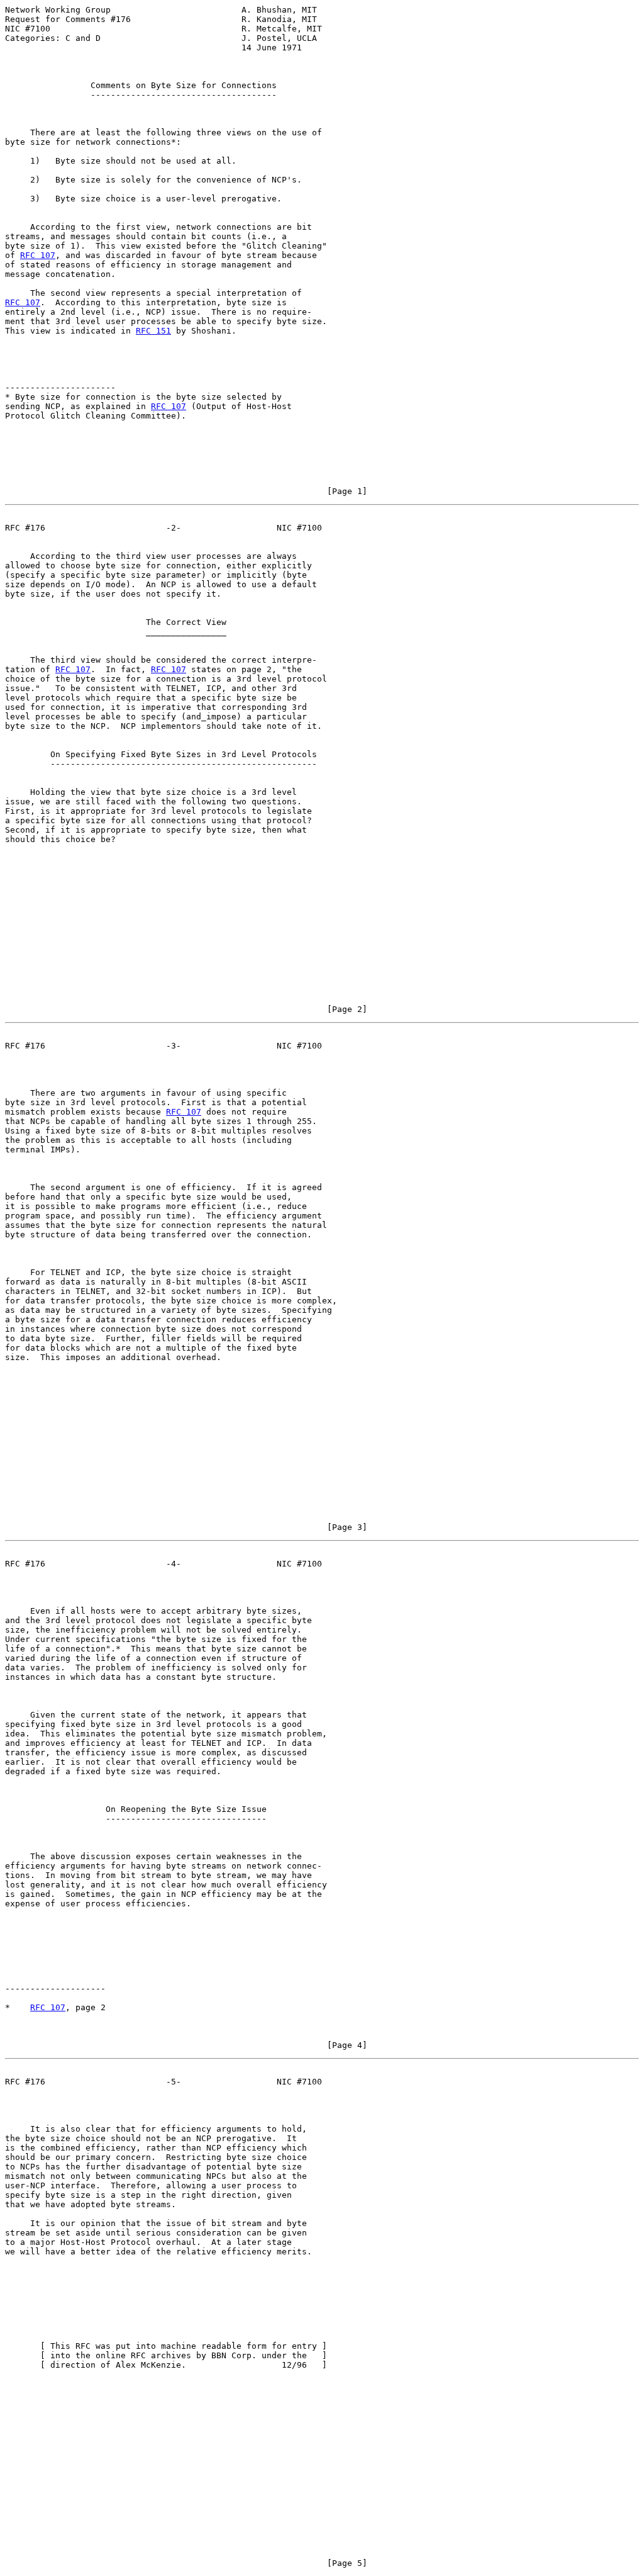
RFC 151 (153, 331)
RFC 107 (38, 255)
